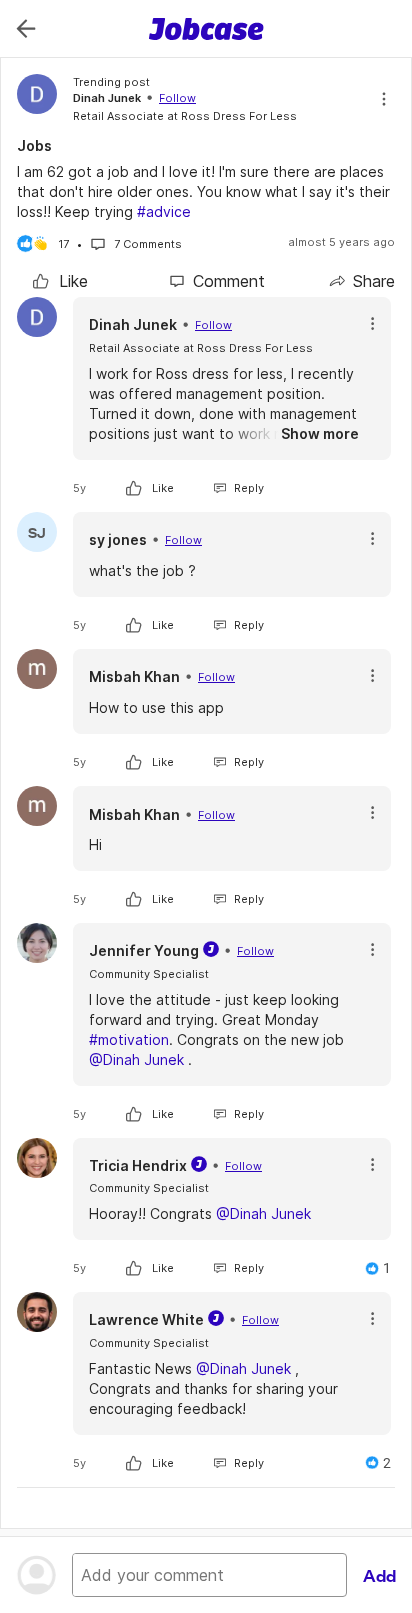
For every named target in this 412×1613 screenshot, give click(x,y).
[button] (372, 323)
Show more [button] (320, 433)
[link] (60, 281)
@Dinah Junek (136, 1059)
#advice (164, 211)
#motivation (129, 1039)
